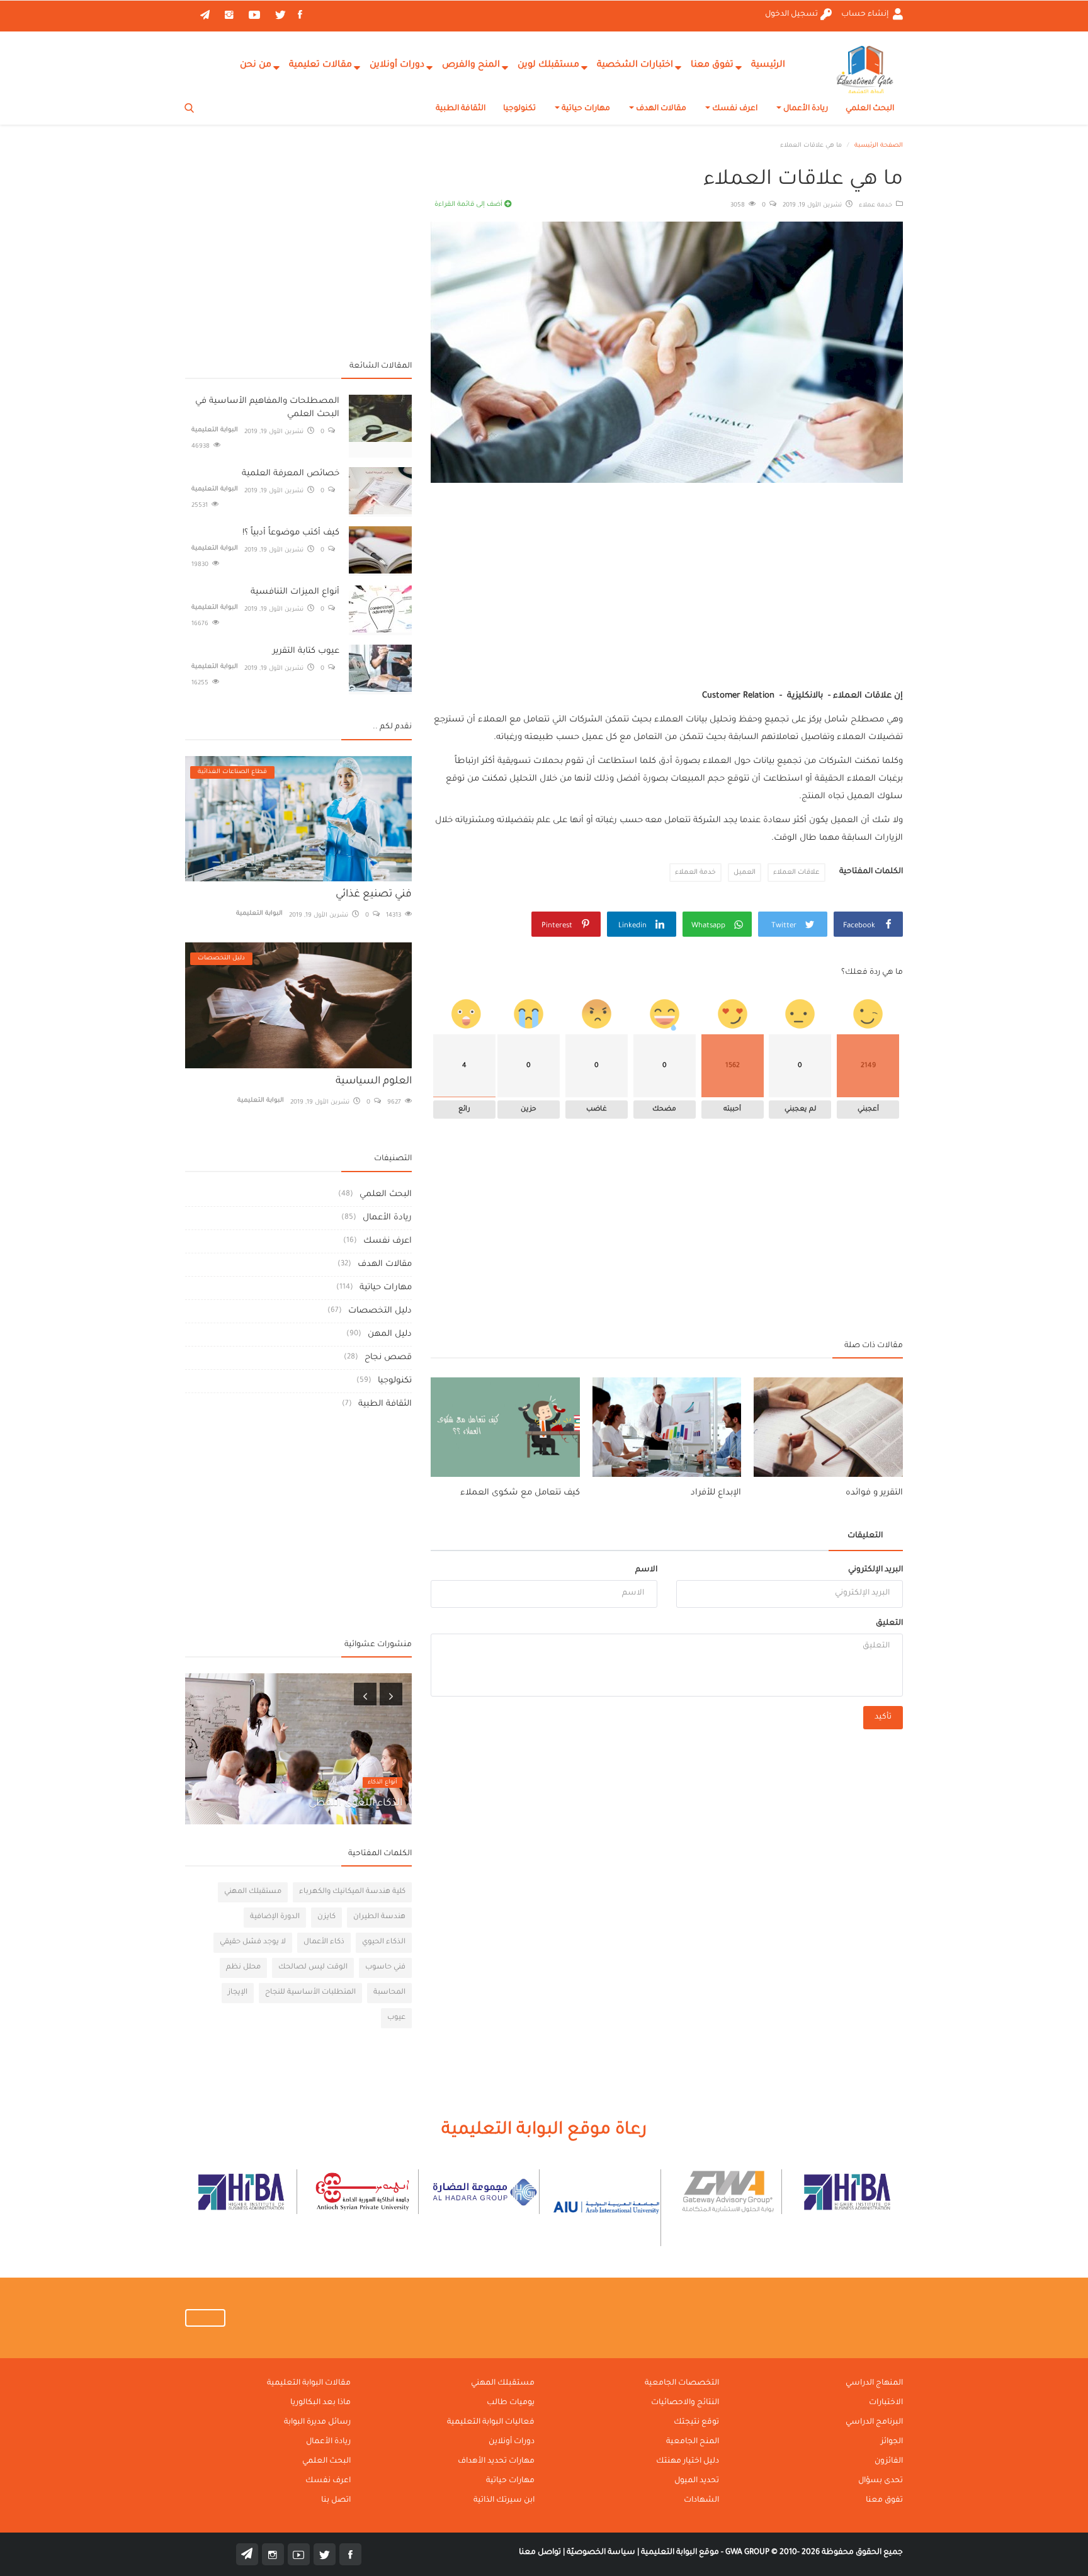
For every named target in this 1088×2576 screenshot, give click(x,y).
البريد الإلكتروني (875, 1570)
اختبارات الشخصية (635, 65)
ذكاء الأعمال (324, 1942)
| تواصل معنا (542, 2553)
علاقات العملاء (796, 873)
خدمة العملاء (695, 873)
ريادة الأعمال (805, 109)
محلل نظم (243, 1968)
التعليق (889, 1624)
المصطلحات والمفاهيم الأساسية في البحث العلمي (267, 408)
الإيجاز (238, 1993)
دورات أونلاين (397, 65)
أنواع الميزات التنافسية (295, 592)
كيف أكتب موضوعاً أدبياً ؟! (291, 533)
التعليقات (865, 1536)
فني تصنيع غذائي (374, 895)
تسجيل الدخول (791, 14)
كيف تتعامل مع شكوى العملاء (520, 1493)
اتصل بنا (336, 2500)
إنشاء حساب (866, 14)
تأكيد (883, 1717)
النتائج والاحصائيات (685, 2403)
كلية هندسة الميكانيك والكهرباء (352, 1892)
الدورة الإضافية (275, 1917)
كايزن (326, 1917)
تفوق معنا (712, 65)
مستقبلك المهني (253, 1892)
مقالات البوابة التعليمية (309, 2383)
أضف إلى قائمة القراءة (469, 205)
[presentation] (365, 1694)
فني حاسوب (385, 1968)
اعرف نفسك (734, 109)
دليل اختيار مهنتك (688, 2461)
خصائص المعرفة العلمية (291, 474)
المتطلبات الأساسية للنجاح (310, 1993)
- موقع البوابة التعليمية (681, 2553)
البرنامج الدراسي (874, 2422)
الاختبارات (886, 2403)
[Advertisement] (667, 574)
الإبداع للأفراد (716, 1493)
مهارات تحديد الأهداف (496, 2461)
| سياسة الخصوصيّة (602, 2553)
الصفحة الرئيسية (879, 146)
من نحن (256, 65)
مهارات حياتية (585, 109)
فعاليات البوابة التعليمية (491, 2422)
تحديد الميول (697, 2481)
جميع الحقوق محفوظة (814, 2553)
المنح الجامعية (693, 2442)
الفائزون (889, 2461)
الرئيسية (768, 65)
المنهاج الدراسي (874, 2383)
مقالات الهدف (660, 109)
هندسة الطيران (379, 1917)
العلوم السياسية (374, 1082)
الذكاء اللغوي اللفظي (355, 1804)
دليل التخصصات (380, 1311)
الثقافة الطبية (461, 109)
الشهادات (701, 2500)
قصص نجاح (388, 1358)
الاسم (646, 1570)
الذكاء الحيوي (384, 1942)
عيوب (396, 2018)
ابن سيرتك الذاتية (504, 2500)
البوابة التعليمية (215, 430)
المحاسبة (389, 1993)
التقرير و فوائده (874, 1493)
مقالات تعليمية (320, 65)
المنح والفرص (471, 65)
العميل (745, 873)
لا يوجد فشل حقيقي (253, 1942)
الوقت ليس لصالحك (313, 1968)
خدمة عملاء (877, 206)
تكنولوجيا (519, 109)
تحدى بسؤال (881, 2481)
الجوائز (892, 2442)
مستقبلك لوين (548, 65)
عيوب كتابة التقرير (306, 651)
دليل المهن (390, 1334)
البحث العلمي (870, 109)
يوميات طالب (511, 2403)
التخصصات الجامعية (682, 2383)
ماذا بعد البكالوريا (320, 2403)
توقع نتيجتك (696, 2422)
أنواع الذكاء (382, 1782)
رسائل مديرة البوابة (317, 2422)
